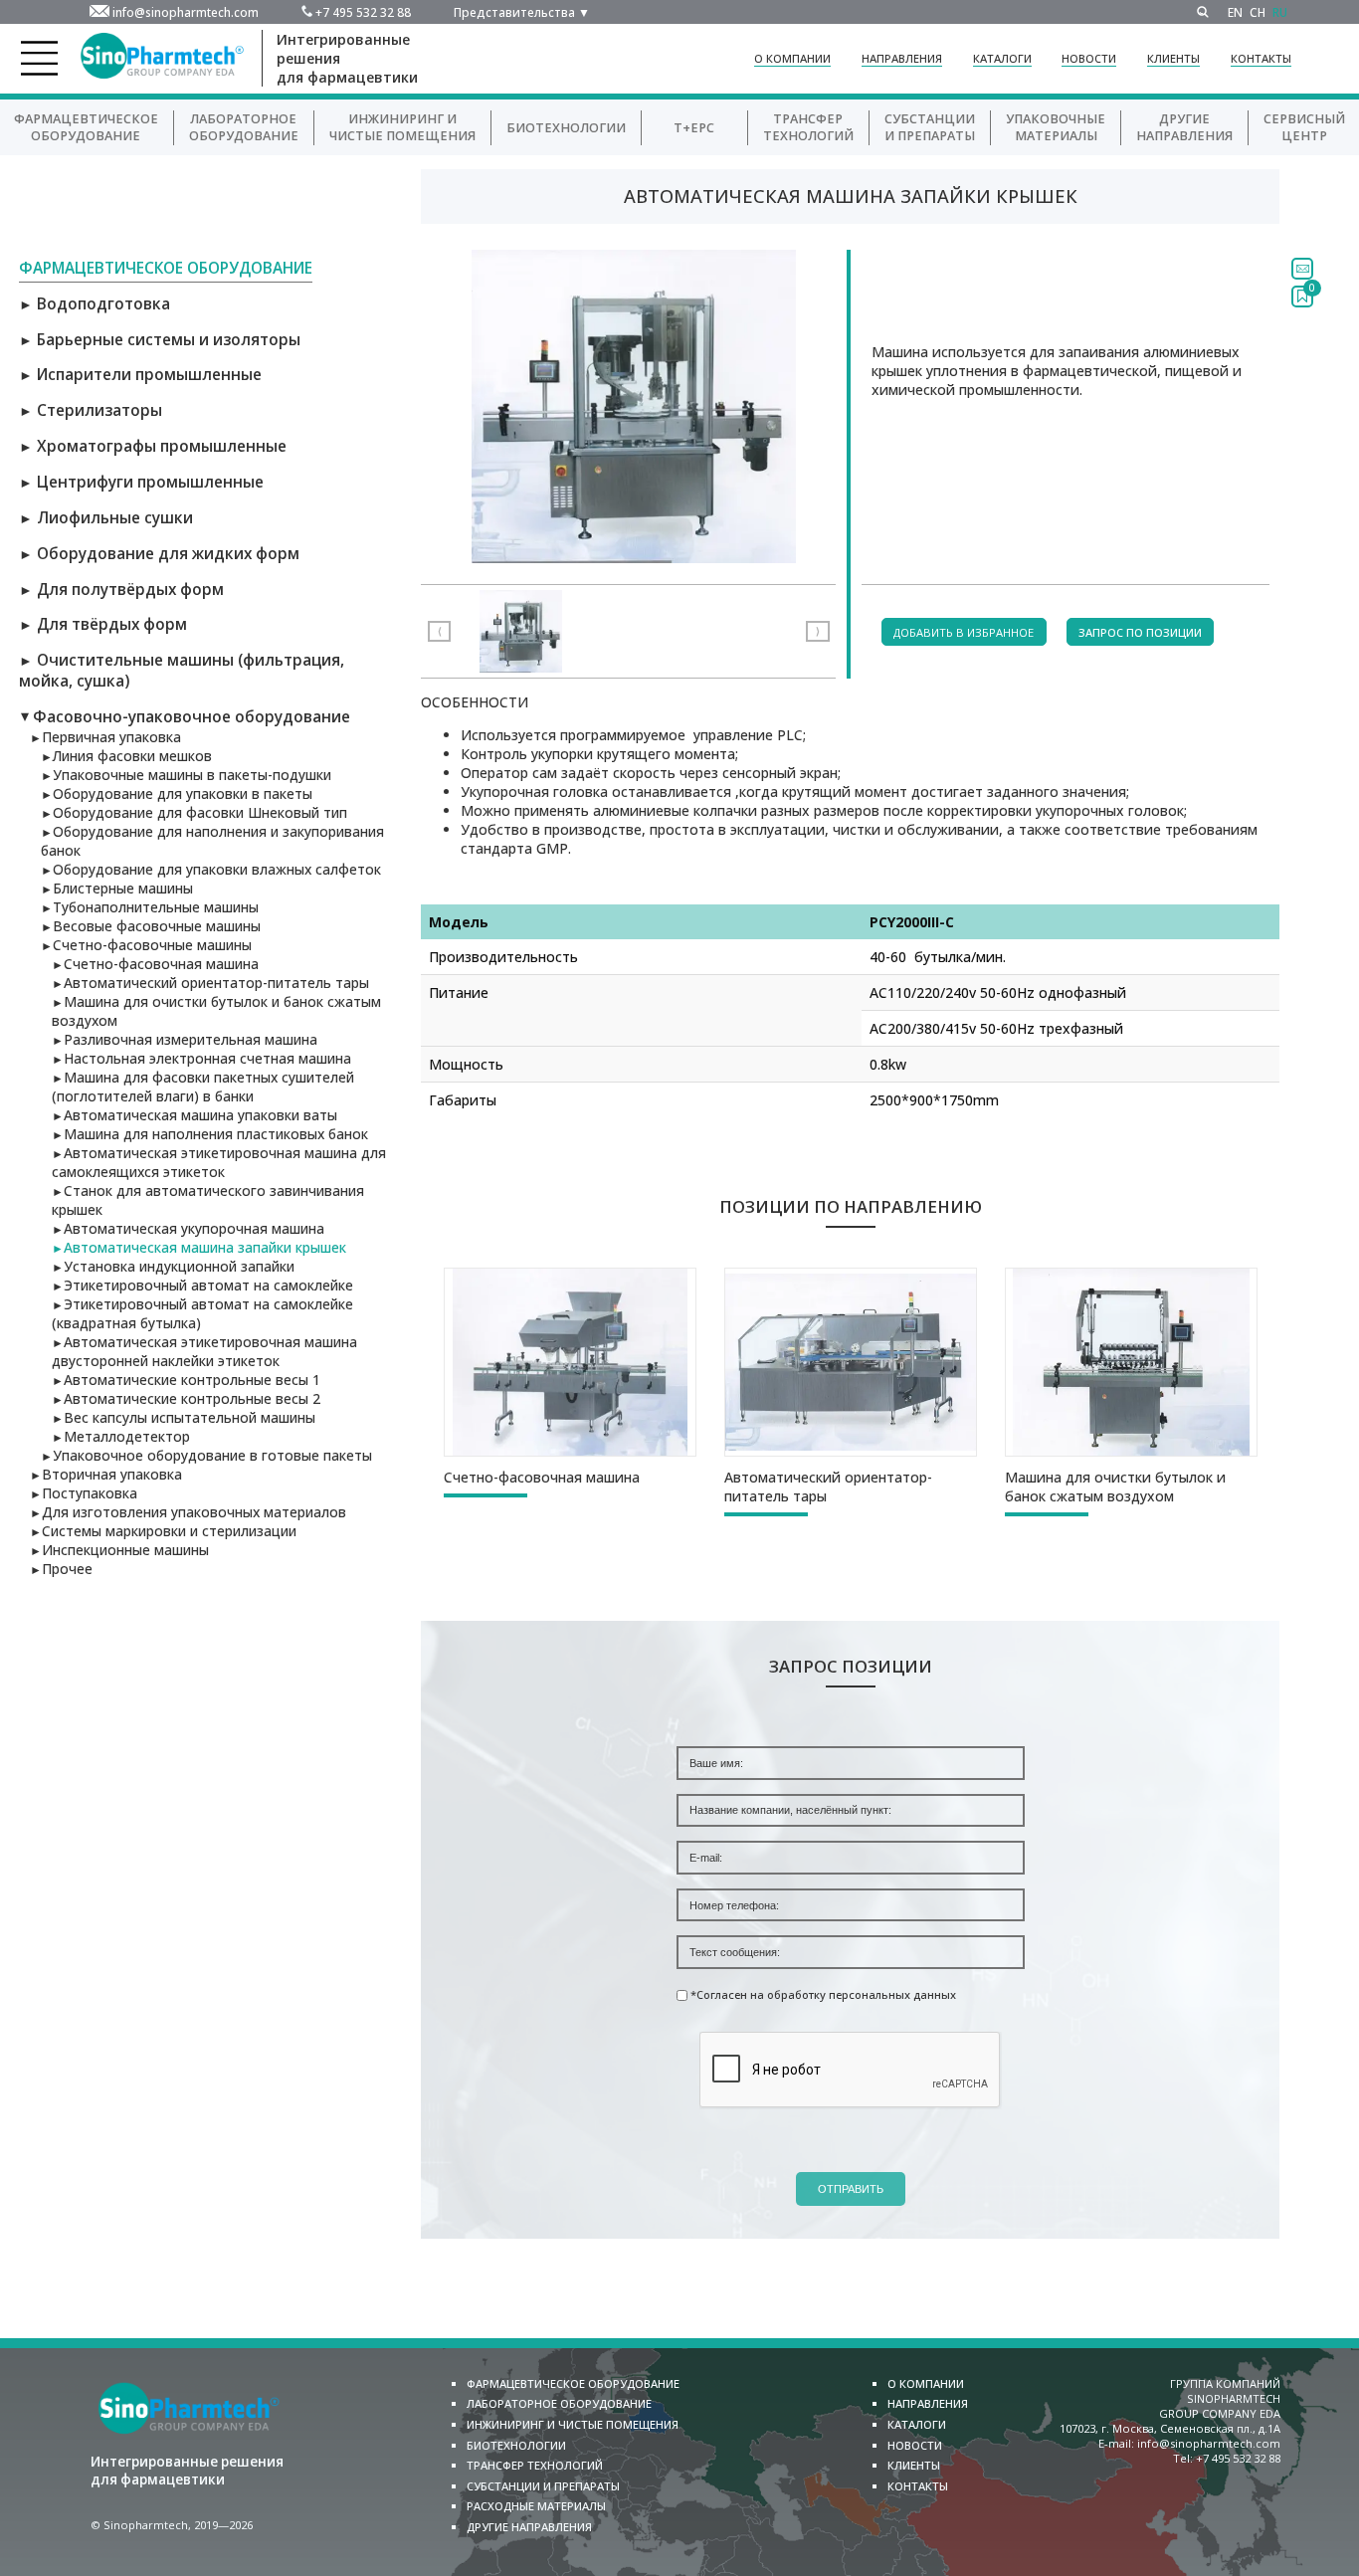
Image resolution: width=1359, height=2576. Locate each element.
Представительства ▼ (522, 12)
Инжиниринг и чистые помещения (573, 2424)
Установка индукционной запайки (173, 1266)
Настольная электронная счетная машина (201, 1058)
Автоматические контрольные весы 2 (186, 1398)
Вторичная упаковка (106, 1474)
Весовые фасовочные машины (151, 926)
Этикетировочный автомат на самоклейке (202, 1285)
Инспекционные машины (119, 1550)
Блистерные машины (117, 888)
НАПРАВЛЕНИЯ (902, 58)
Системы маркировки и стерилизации (163, 1531)
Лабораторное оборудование (244, 127)
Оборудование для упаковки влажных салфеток (211, 869)
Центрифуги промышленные (141, 482)
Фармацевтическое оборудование (86, 127)
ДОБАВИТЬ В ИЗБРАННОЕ (964, 632)
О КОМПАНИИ (792, 58)
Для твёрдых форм (103, 624)
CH (1258, 12)
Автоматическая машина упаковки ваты (194, 1115)
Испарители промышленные (140, 375)
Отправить (851, 2189)
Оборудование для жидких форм (159, 554)
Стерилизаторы (91, 410)
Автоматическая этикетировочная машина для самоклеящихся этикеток (219, 1162)
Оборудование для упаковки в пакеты (177, 793)
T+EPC (694, 128)
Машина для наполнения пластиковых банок (210, 1134)
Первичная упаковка (105, 737)
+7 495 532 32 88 (363, 12)
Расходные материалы (536, 2506)
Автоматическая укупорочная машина (188, 1228)
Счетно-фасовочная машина (155, 964)
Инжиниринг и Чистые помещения (402, 127)
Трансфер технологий (808, 127)
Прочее (61, 1569)
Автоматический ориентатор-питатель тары (210, 983)
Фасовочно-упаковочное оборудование (185, 717)
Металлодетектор (121, 1436)
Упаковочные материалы (1056, 127)
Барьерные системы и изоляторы (160, 340)
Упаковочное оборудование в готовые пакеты (206, 1455)
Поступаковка (84, 1493)
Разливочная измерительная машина (185, 1039)
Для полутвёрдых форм (121, 590)
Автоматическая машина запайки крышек (199, 1247)
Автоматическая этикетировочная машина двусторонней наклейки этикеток (204, 1351)
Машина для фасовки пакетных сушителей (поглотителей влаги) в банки (203, 1087)
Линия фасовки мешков (126, 756)
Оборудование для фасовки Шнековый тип (194, 812)
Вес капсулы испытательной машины (184, 1417)
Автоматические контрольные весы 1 (186, 1380)
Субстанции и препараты (930, 127)
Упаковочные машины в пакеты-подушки (186, 775)
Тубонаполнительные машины (150, 907)
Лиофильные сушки (106, 518)
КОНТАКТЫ (1261, 58)
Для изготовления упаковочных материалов (188, 1512)
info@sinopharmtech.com (186, 12)
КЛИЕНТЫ (1173, 58)
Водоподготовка (95, 304)
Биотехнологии (566, 128)
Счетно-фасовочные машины (146, 945)
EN (1235, 12)
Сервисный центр (1304, 127)
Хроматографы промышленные (153, 446)
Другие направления (1184, 127)
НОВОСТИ (1089, 58)
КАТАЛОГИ (1002, 58)
